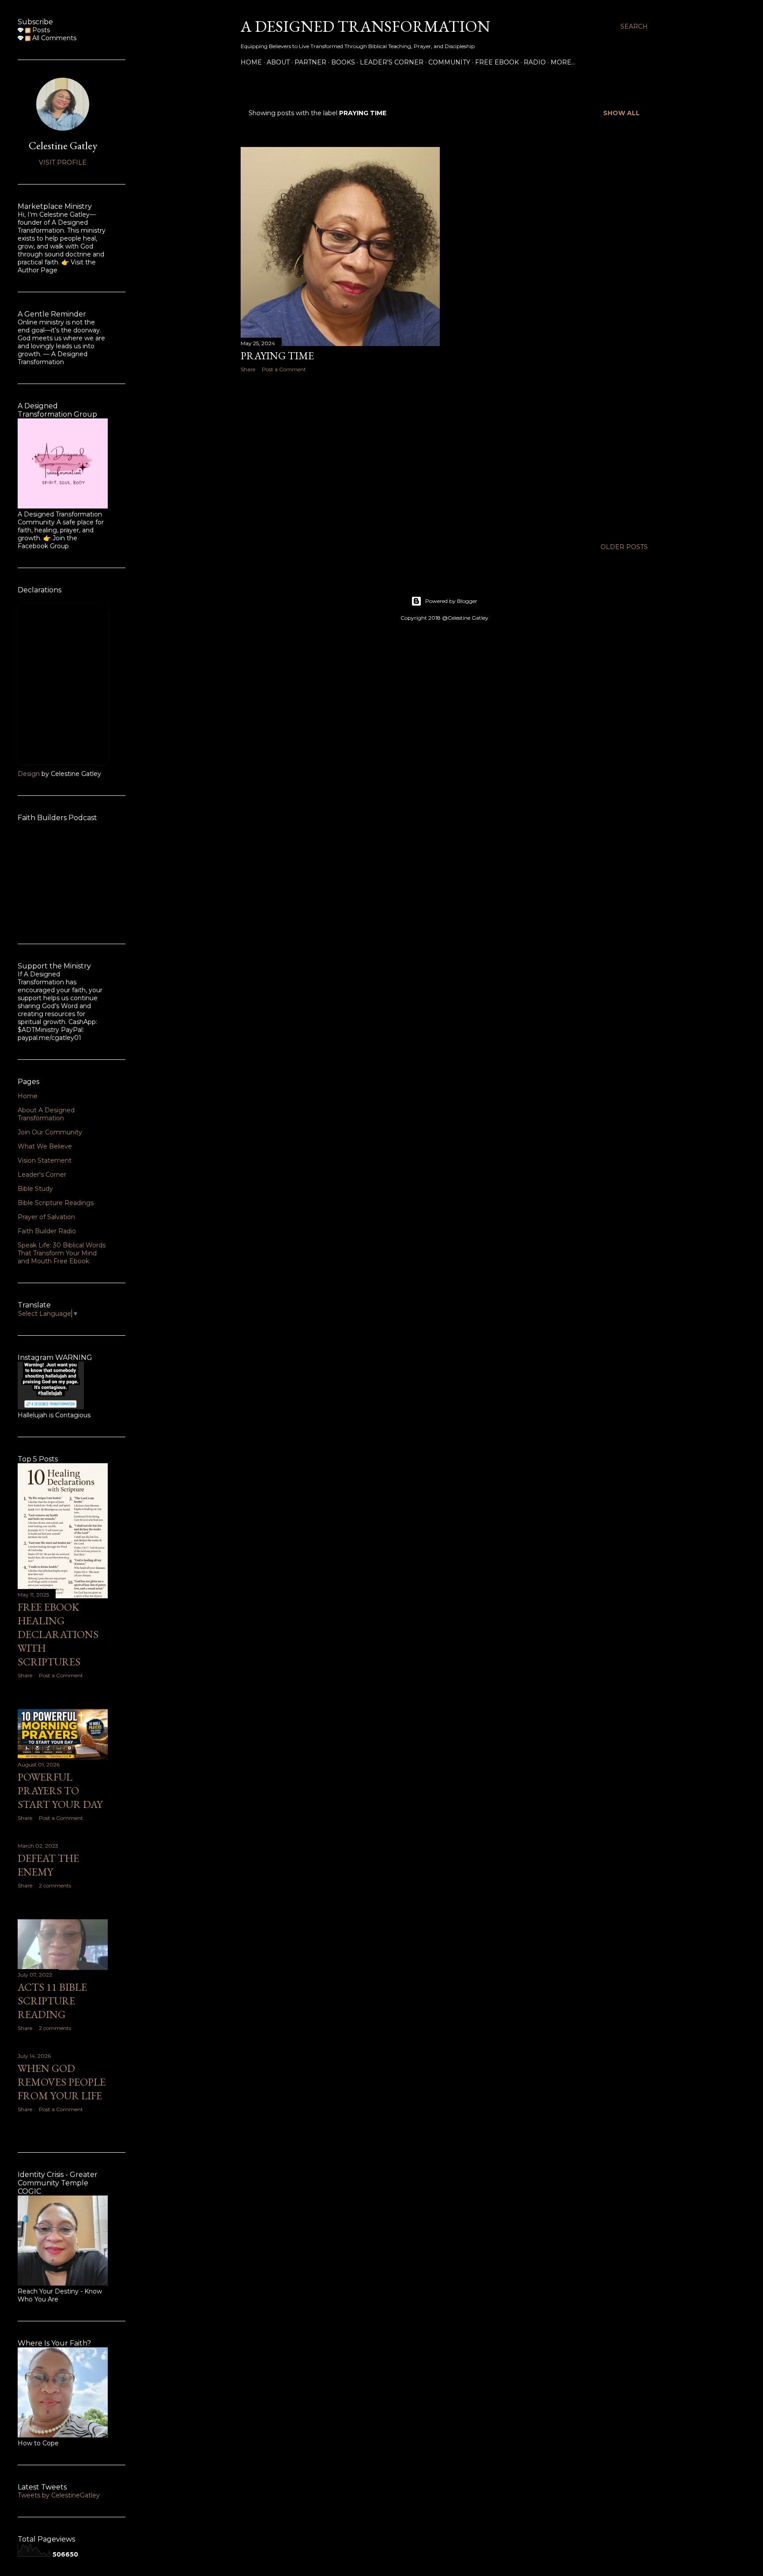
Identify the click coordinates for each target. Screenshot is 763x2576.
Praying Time (277, 356)
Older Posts (624, 547)
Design (29, 774)
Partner (310, 62)
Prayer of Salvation (46, 1217)
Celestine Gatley (63, 145)
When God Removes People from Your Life (62, 2082)
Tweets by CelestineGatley (59, 2495)
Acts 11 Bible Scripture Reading (52, 2001)
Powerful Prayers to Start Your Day (60, 1791)
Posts (40, 30)
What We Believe (45, 1146)
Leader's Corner (392, 62)
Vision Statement (45, 1160)
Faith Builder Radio (47, 1231)
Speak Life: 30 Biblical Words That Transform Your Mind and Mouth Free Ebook (62, 1253)
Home (251, 62)
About (278, 62)
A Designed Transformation (365, 26)
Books (343, 62)
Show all (621, 113)
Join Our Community (50, 1132)
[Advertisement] (340, 456)
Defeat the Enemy (48, 1865)
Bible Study (35, 1189)
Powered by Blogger (451, 601)
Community (449, 62)
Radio (535, 62)
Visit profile (63, 162)
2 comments (55, 1885)
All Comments (53, 38)
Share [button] (248, 369)
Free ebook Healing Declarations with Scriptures (58, 1634)
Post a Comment (284, 369)
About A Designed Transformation (46, 1114)
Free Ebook (497, 62)
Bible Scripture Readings (56, 1203)
